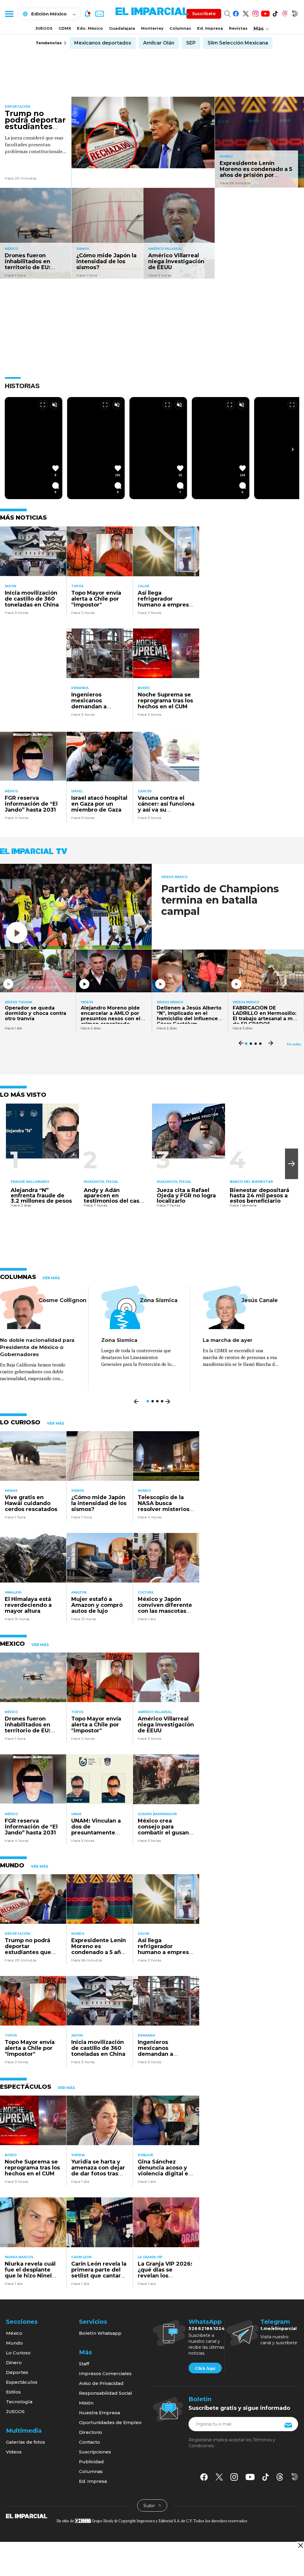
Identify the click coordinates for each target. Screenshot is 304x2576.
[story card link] (143, 132)
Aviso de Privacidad (101, 2383)
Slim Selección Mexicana (238, 43)
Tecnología (19, 2402)
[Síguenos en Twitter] (246, 13)
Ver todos (294, 1044)
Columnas (180, 28)
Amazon (79, 1592)
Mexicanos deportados (103, 43)
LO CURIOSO (20, 1422)
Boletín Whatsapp (100, 2333)
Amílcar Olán (159, 43)
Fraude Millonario (30, 1182)
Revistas (238, 28)
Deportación (17, 107)
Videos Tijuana (19, 1002)
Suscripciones (95, 2452)
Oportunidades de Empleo (110, 2422)
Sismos (83, 249)
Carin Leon (81, 2257)
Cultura (146, 1592)
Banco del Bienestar (251, 1182)
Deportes (17, 2372)
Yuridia (78, 2155)
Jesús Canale (260, 1300)
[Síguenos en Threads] (285, 13)
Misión (86, 2403)
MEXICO (12, 1644)
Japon (10, 586)
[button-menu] (9, 14)
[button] (292, 1164)
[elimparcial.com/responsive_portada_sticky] (300, 2545)
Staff (84, 2364)
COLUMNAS (18, 1277)
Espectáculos (22, 2382)
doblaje (145, 2155)
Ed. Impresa (210, 28)
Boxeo (144, 688)
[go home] (27, 2516)
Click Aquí (205, 2368)
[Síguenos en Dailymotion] (295, 13)
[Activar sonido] (55, 405)
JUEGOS (44, 28)
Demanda (80, 688)
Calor (144, 586)
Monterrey (152, 28)
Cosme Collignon (62, 1300)
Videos (87, 1002)
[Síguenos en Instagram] (255, 13)
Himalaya (13, 1592)
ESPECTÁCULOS (26, 2087)
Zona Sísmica (159, 1300)
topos (77, 586)
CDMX (65, 28)
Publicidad (91, 2462)
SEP (191, 43)
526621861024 (207, 2329)
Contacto (90, 2442)
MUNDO (12, 1865)
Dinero (14, 2362)
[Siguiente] (293, 449)
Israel (77, 791)
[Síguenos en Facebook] (236, 13)
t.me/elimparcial (278, 2329)
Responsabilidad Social (106, 2393)
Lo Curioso (18, 2353)
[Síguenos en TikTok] (275, 13)
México (11, 249)
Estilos (13, 2392)
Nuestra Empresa (99, 2413)
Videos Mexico (174, 877)
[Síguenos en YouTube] (265, 13)
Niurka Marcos (19, 2257)
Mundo (226, 157)
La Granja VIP (150, 2257)
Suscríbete (204, 14)
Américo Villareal (165, 249)
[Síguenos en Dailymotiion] (295, 2477)
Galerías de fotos (26, 2442)
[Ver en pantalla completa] (43, 405)
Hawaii (11, 1491)
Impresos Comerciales (105, 2373)
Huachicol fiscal (101, 1182)
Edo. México (90, 28)
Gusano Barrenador (157, 1814)
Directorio (91, 2432)
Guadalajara (122, 28)
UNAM (76, 1814)
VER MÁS (51, 1278)
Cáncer (145, 791)
